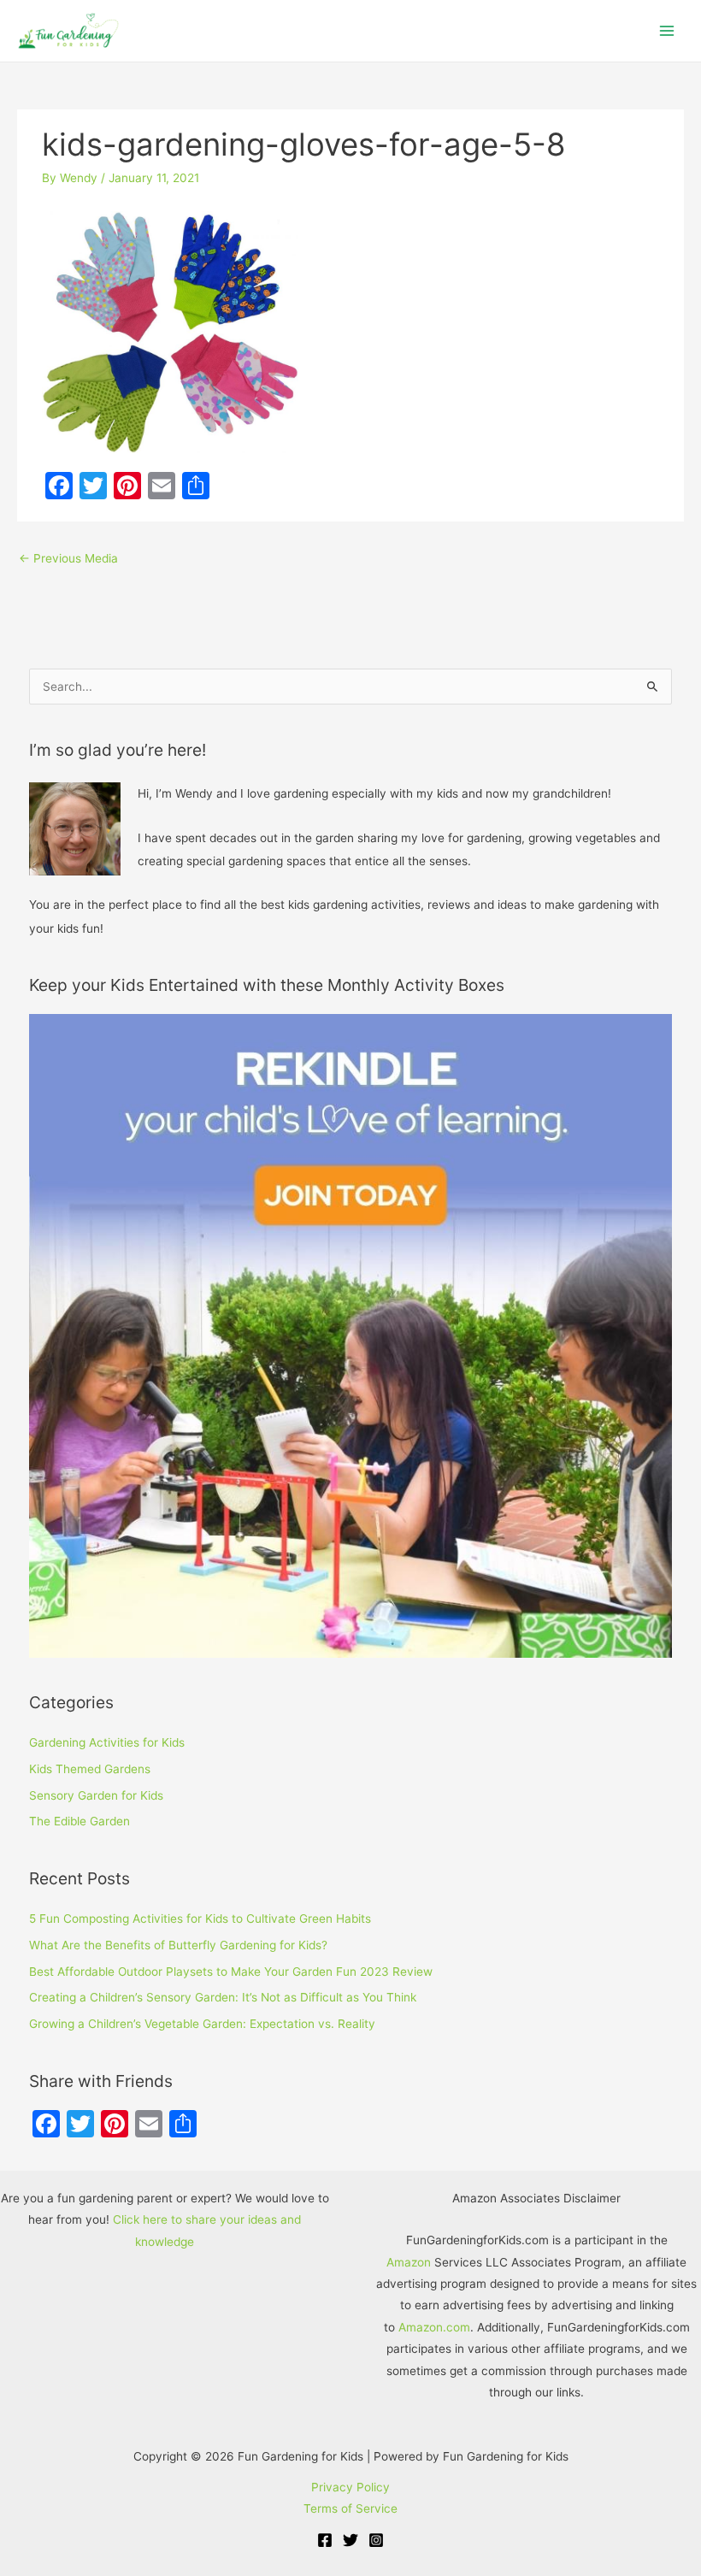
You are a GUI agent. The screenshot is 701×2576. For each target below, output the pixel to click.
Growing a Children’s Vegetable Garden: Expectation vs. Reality (202, 2024)
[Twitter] (350, 2540)
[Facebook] (325, 2540)
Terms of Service (350, 2508)
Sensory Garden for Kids (96, 1795)
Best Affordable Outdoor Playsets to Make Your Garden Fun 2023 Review (231, 1972)
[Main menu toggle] (667, 31)
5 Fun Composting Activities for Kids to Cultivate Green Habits (200, 1919)
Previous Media (68, 558)
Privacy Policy (350, 2487)
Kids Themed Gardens (90, 1769)
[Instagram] (376, 2540)
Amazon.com (434, 2327)
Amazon (409, 2262)
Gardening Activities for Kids (107, 1742)
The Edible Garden (80, 1821)
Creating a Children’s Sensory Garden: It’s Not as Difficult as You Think (223, 1997)
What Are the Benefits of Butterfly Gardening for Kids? (178, 1945)
